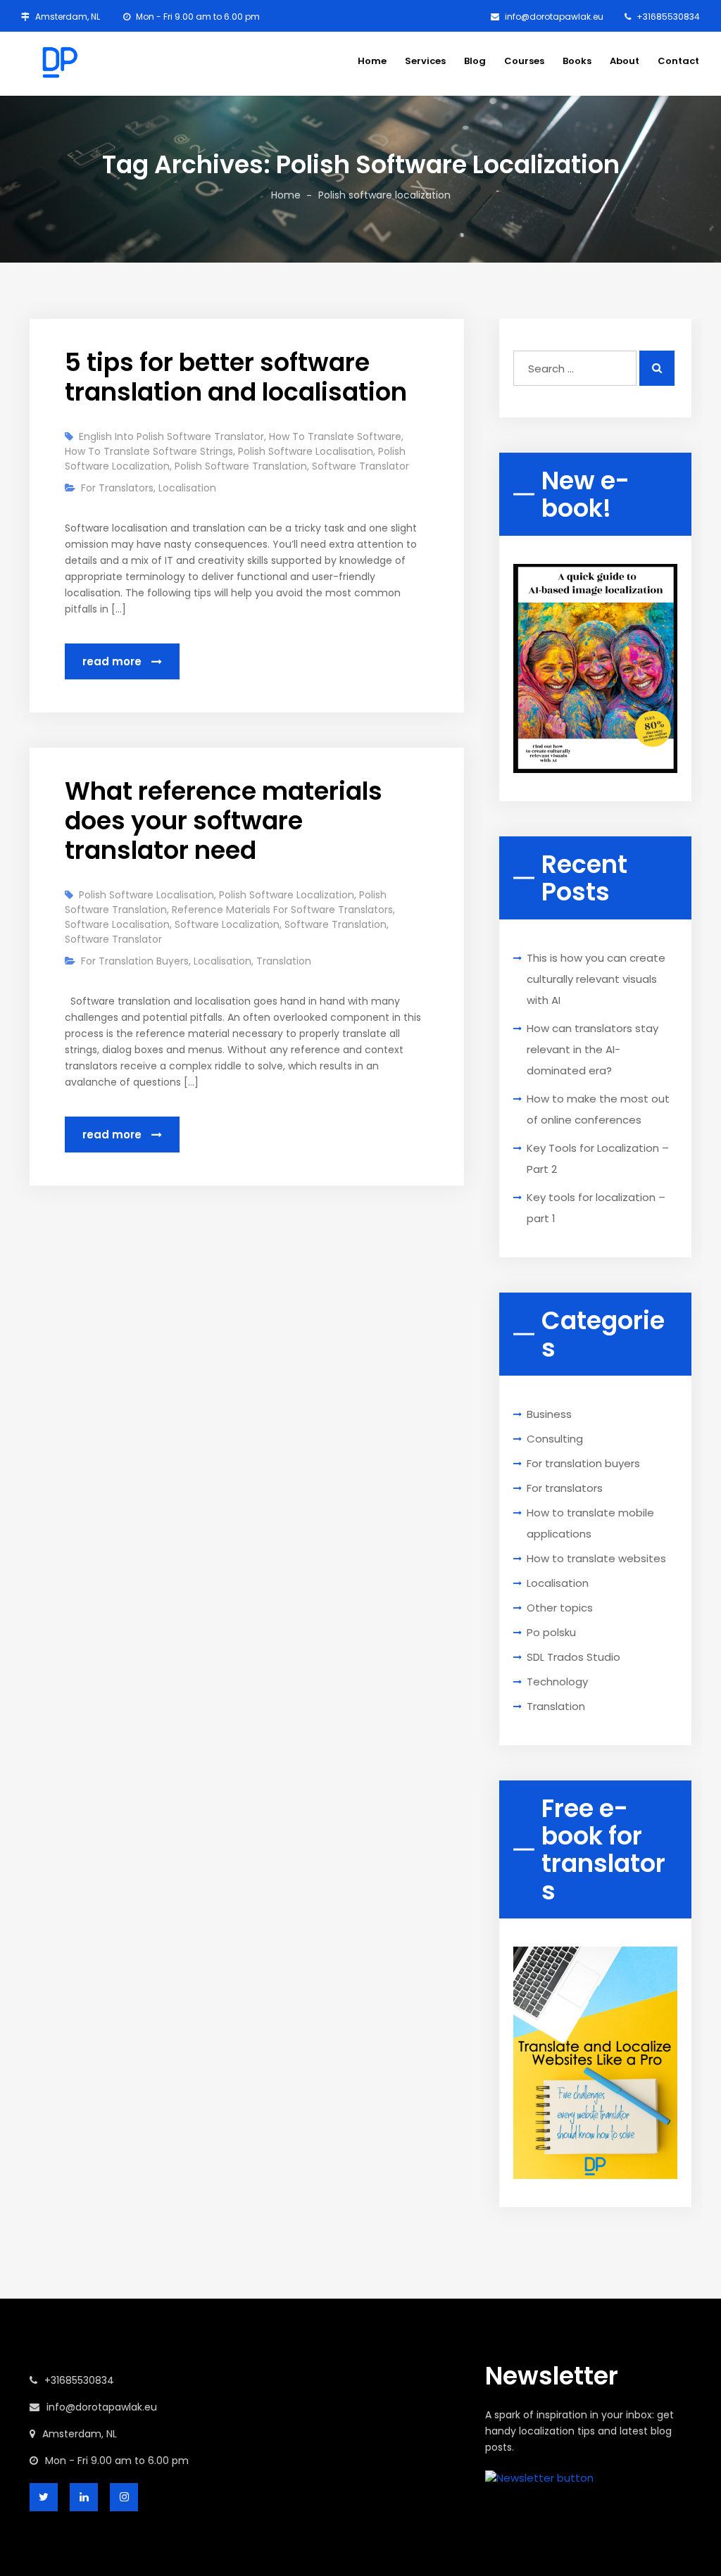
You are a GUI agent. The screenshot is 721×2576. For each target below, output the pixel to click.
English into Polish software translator (171, 436)
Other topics (560, 1608)
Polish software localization (287, 895)
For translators (117, 488)
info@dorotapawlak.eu (553, 17)
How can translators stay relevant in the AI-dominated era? (593, 1049)
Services (425, 61)
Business (549, 1414)
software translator (360, 466)
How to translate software (335, 436)
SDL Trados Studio (573, 1657)
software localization (227, 924)
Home (372, 61)
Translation (284, 961)
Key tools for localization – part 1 (596, 1208)
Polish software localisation (306, 451)
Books (577, 61)
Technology (557, 1682)
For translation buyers (135, 961)
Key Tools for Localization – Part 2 (598, 1158)
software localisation (117, 924)
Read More (113, 661)
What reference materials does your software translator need (224, 821)
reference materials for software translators (282, 910)
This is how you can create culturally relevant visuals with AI (596, 979)
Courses (524, 61)
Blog (475, 61)
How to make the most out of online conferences (598, 1109)
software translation (336, 924)
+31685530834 (667, 17)
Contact (678, 61)
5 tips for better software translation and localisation (236, 377)
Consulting (555, 1439)
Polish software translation (241, 466)
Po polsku (551, 1632)
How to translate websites (596, 1558)
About (625, 61)
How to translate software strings (149, 451)
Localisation (187, 488)
